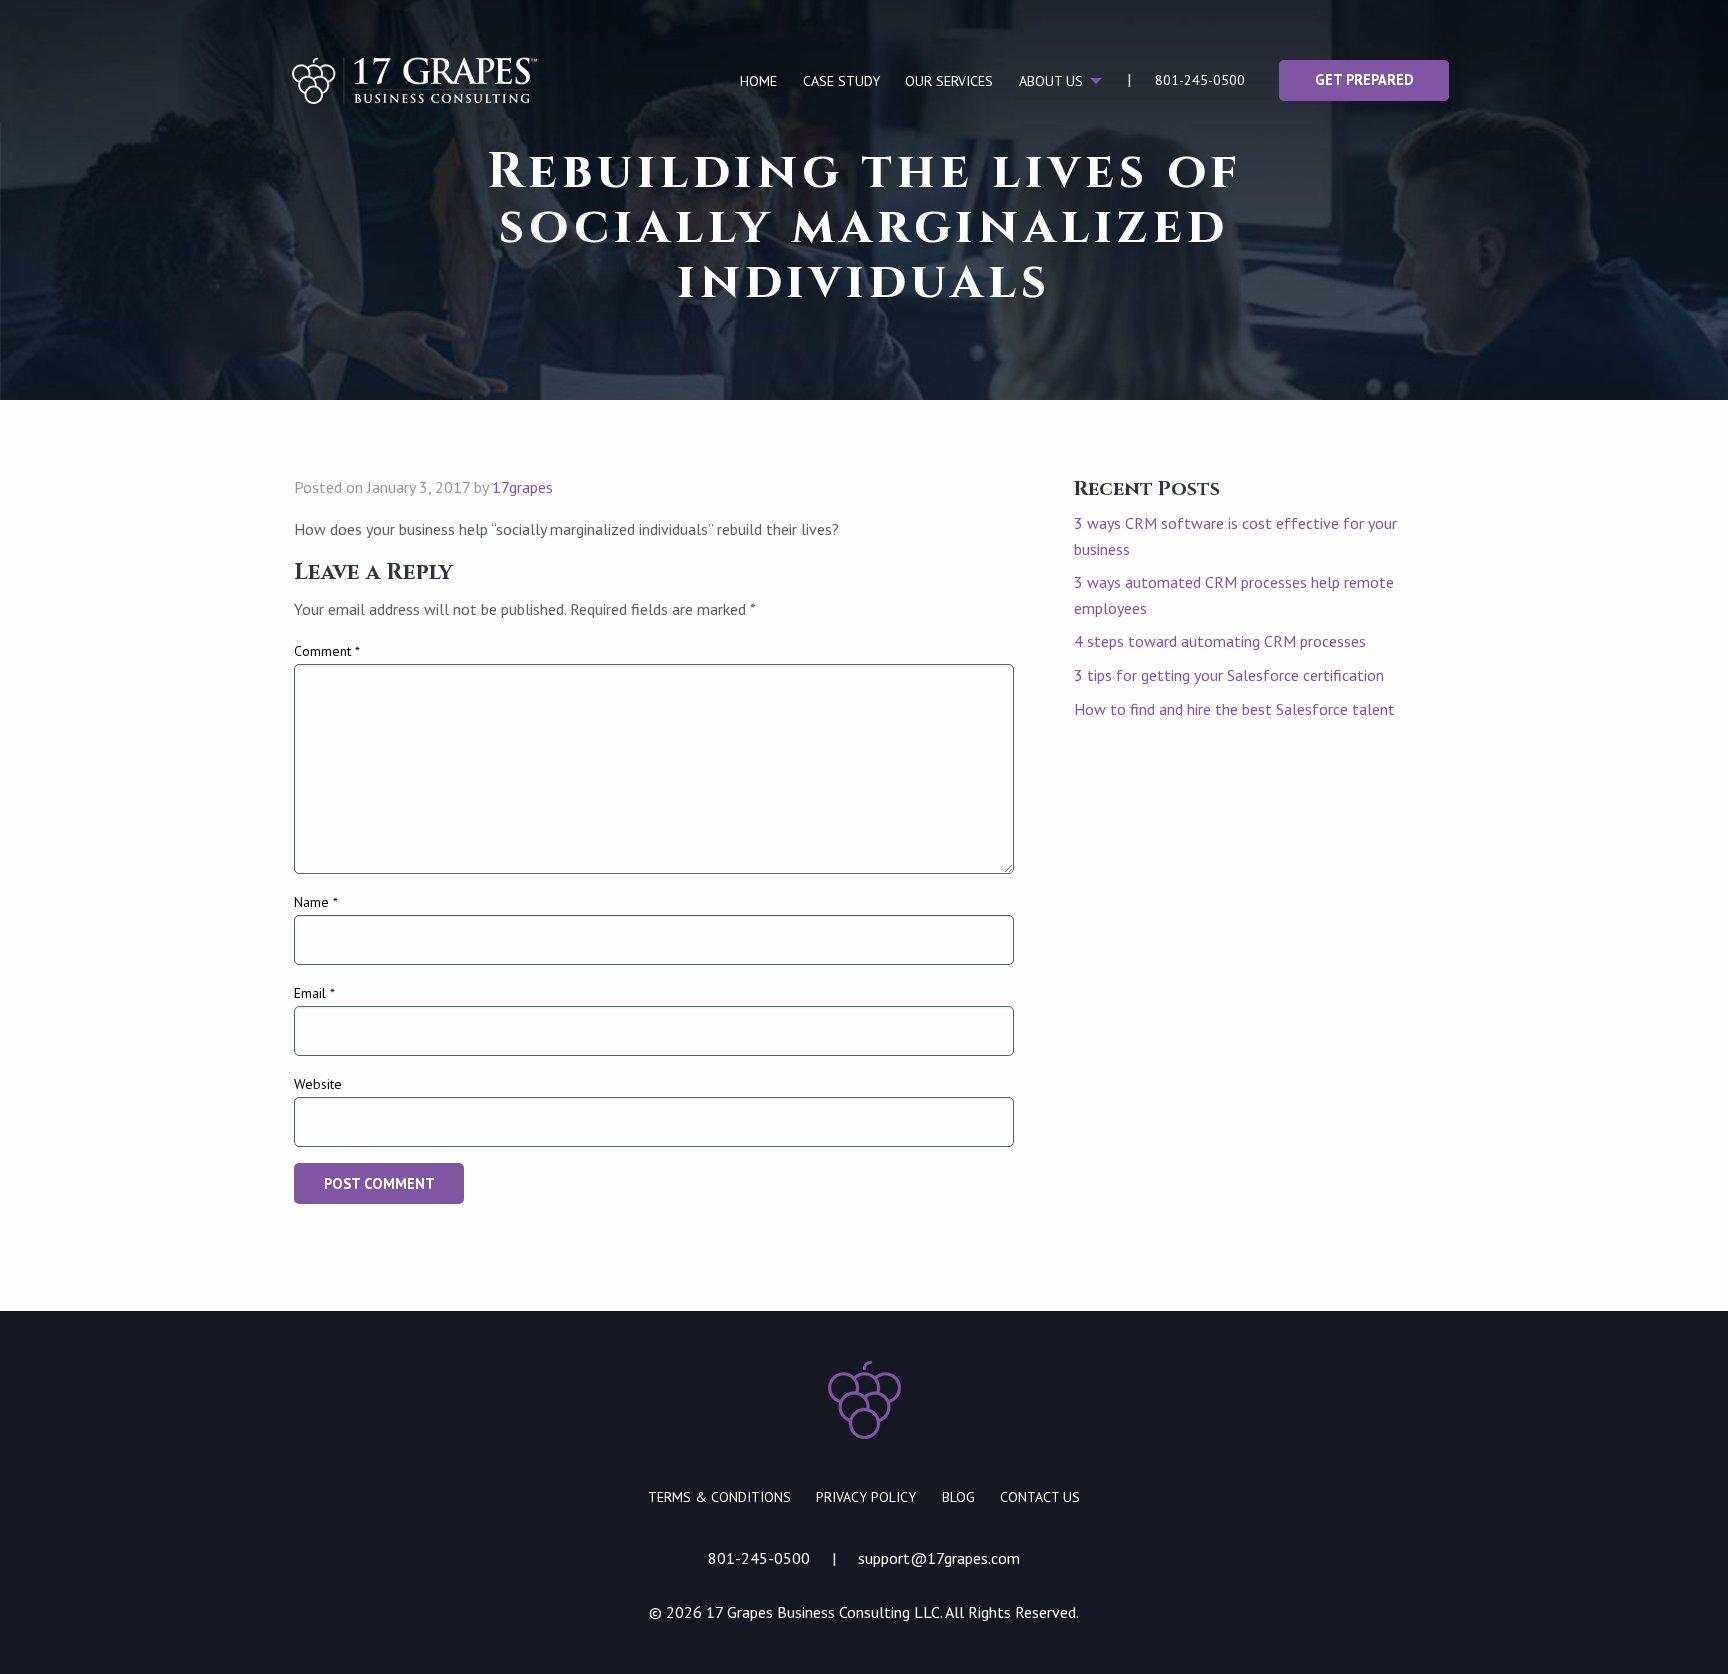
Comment (327, 651)
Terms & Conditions (719, 1497)
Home (758, 81)
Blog (958, 1497)
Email (314, 993)
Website (318, 1084)
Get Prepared (1364, 79)
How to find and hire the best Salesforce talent (1234, 709)
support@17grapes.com (939, 1558)
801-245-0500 (1200, 80)
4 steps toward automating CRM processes (1220, 641)
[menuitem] (758, 81)
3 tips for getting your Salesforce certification (1229, 675)
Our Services (949, 81)
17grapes (522, 487)
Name (316, 902)
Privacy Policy (866, 1497)
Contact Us (1040, 1497)
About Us (1051, 81)
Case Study (841, 81)
